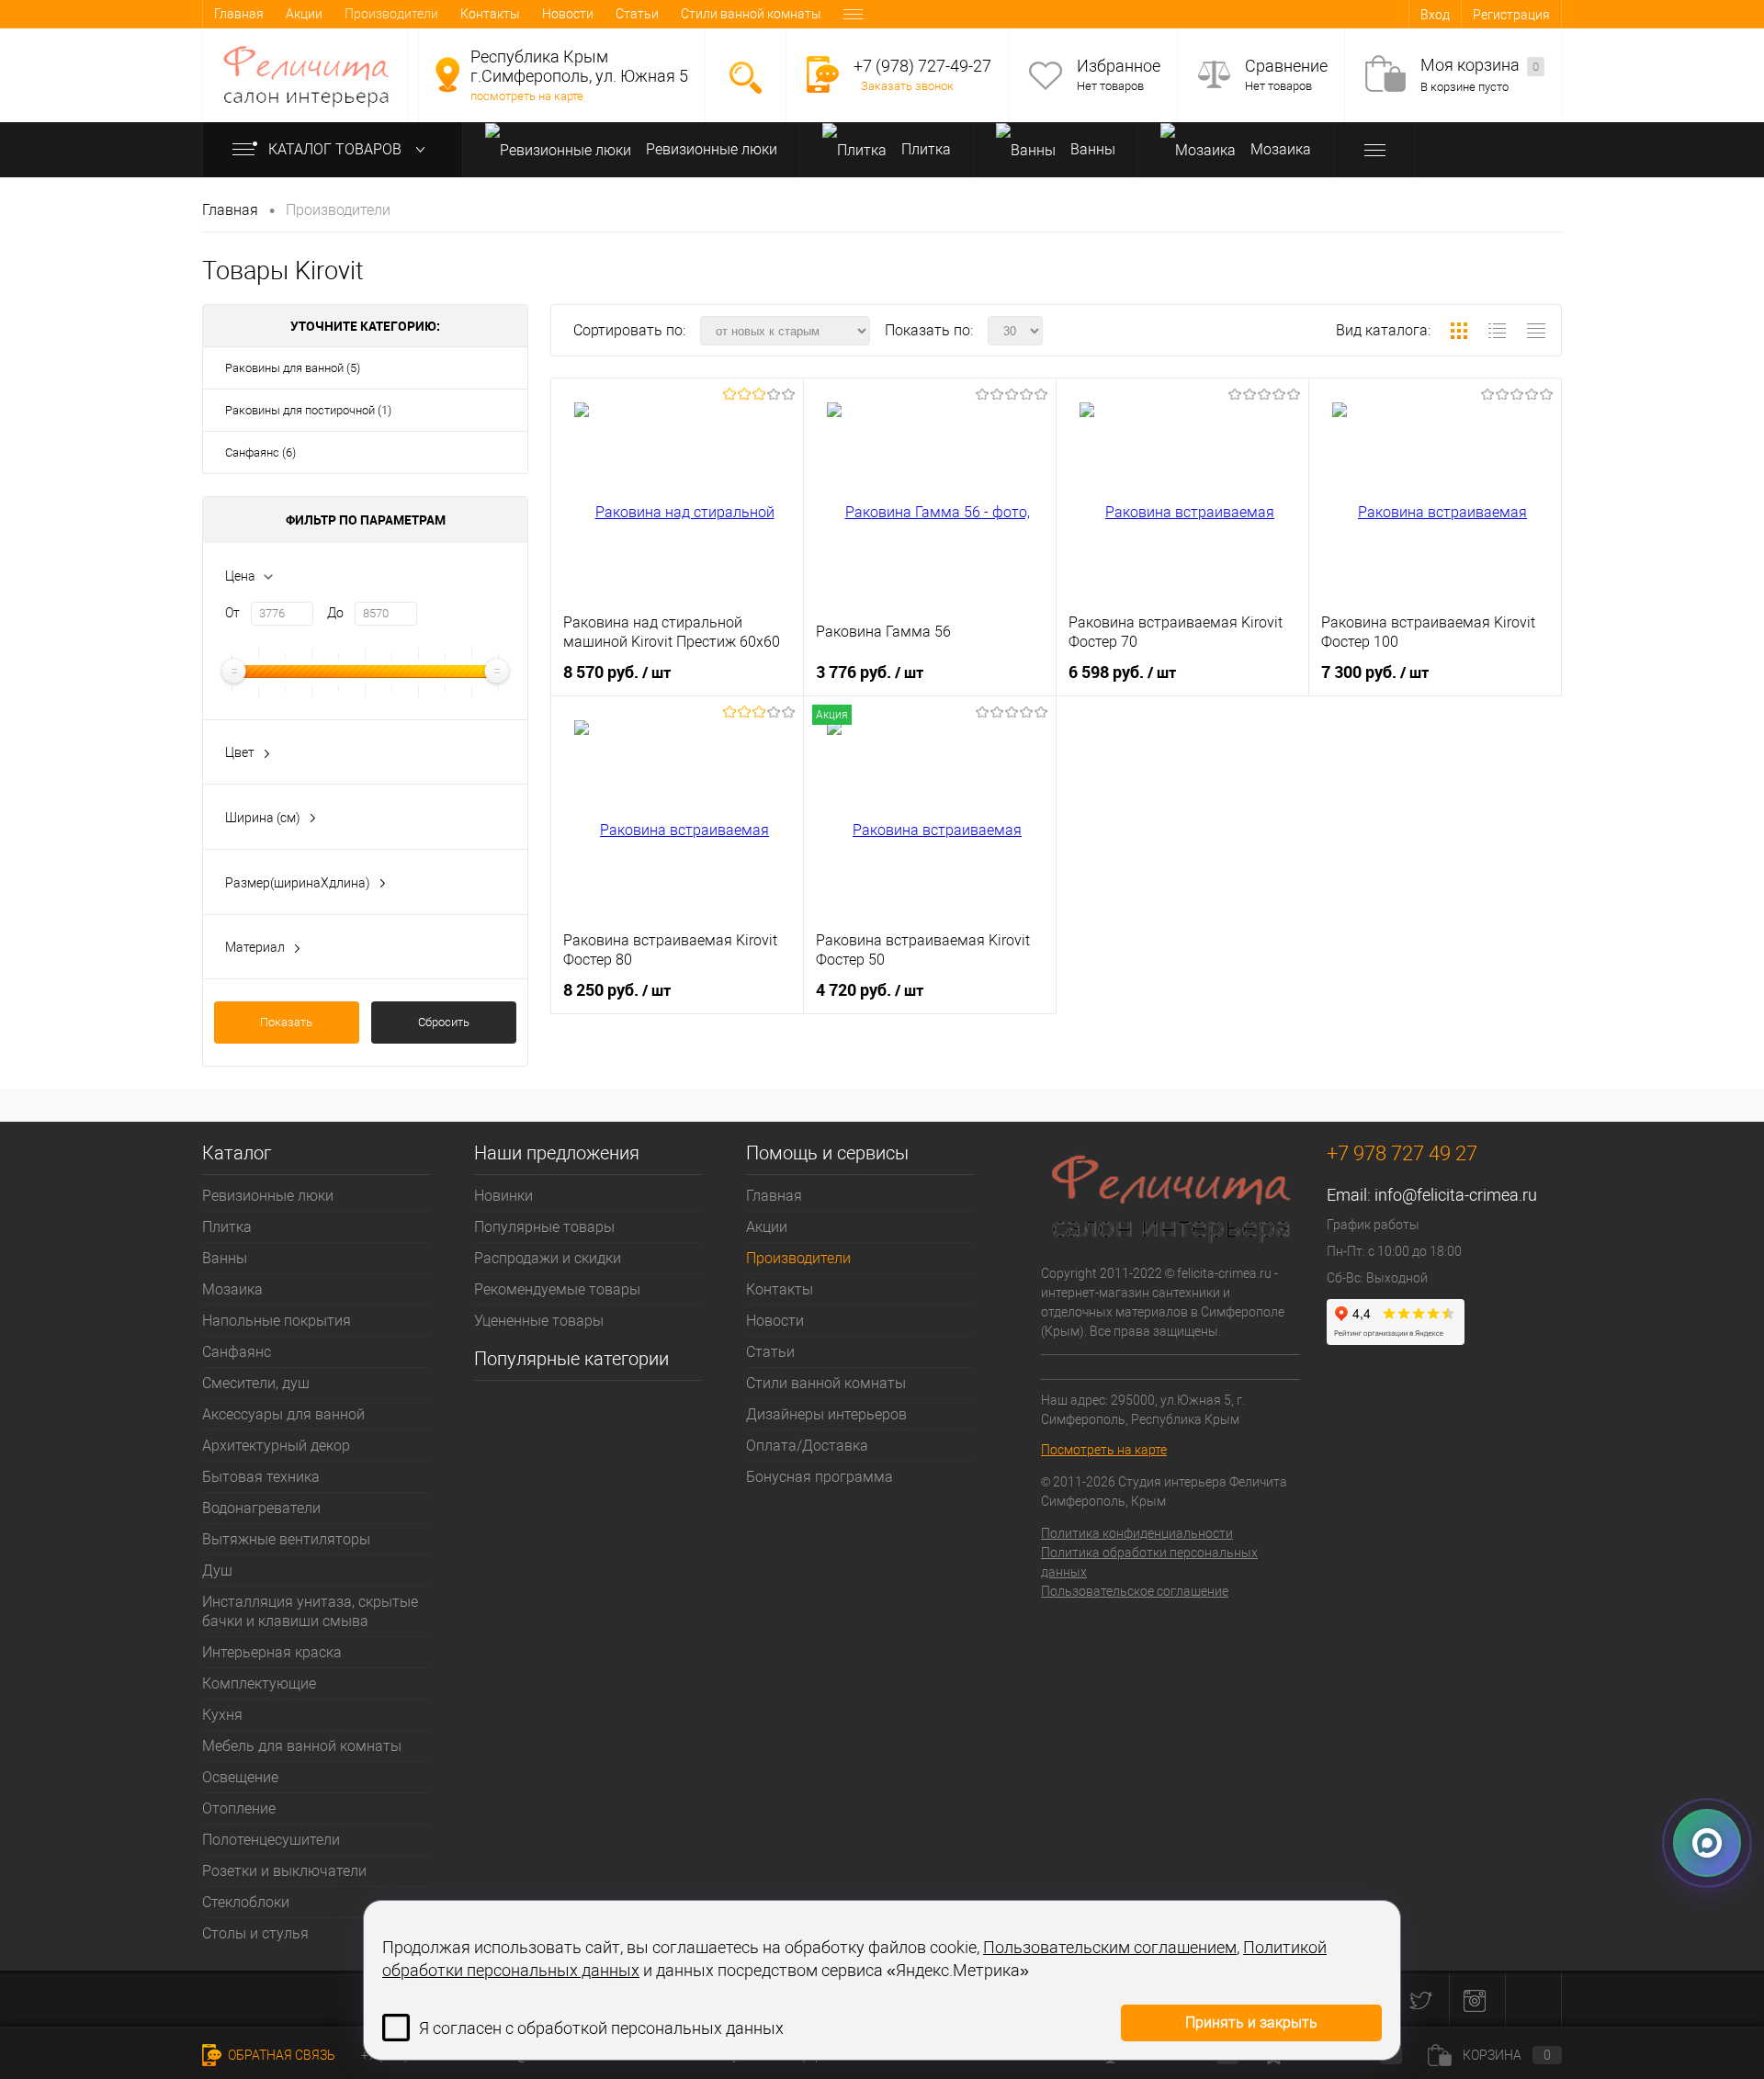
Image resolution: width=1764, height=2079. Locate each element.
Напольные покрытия (277, 1321)
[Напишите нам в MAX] (1707, 1837)
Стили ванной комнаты (751, 14)
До (335, 613)
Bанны (1091, 149)
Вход (1435, 15)
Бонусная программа (820, 1477)
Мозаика (1279, 149)
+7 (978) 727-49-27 (922, 66)
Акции (304, 14)
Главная (239, 14)
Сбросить (444, 1022)
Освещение (240, 1777)
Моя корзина (1480, 65)
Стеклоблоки (246, 1902)
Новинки (503, 1196)
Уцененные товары (539, 1321)
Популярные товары (544, 1227)
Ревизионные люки (710, 149)
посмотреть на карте (527, 96)
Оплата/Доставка (807, 1446)
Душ (217, 1571)
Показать (286, 1022)
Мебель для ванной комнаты (302, 1746)
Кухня (222, 1715)
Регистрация (1511, 15)
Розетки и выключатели (284, 1871)
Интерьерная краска (272, 1652)
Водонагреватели (261, 1508)
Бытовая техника (261, 1477)
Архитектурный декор (276, 1446)
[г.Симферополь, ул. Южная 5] (447, 74)
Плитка (924, 149)
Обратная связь (280, 2055)
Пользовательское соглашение (1135, 1591)
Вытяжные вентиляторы (286, 1539)
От (232, 613)
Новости (568, 14)
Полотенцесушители (271, 1840)
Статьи (637, 14)
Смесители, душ (256, 1383)
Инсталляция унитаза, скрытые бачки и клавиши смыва (310, 1611)
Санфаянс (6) (260, 452)
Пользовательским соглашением (1110, 1947)
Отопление (239, 1808)
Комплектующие (259, 1684)
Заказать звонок (907, 86)
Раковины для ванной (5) (293, 368)
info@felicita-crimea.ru (1456, 1195)
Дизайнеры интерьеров (826, 1414)
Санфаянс (237, 1352)
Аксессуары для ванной (283, 1414)
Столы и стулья (255, 1933)
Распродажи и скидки (548, 1258)
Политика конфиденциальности (1137, 1533)
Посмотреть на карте (1104, 1450)
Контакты (490, 14)
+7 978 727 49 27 (1402, 1153)
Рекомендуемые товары (557, 1289)
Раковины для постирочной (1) (308, 410)
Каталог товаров (337, 149)
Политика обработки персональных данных (1149, 1562)
